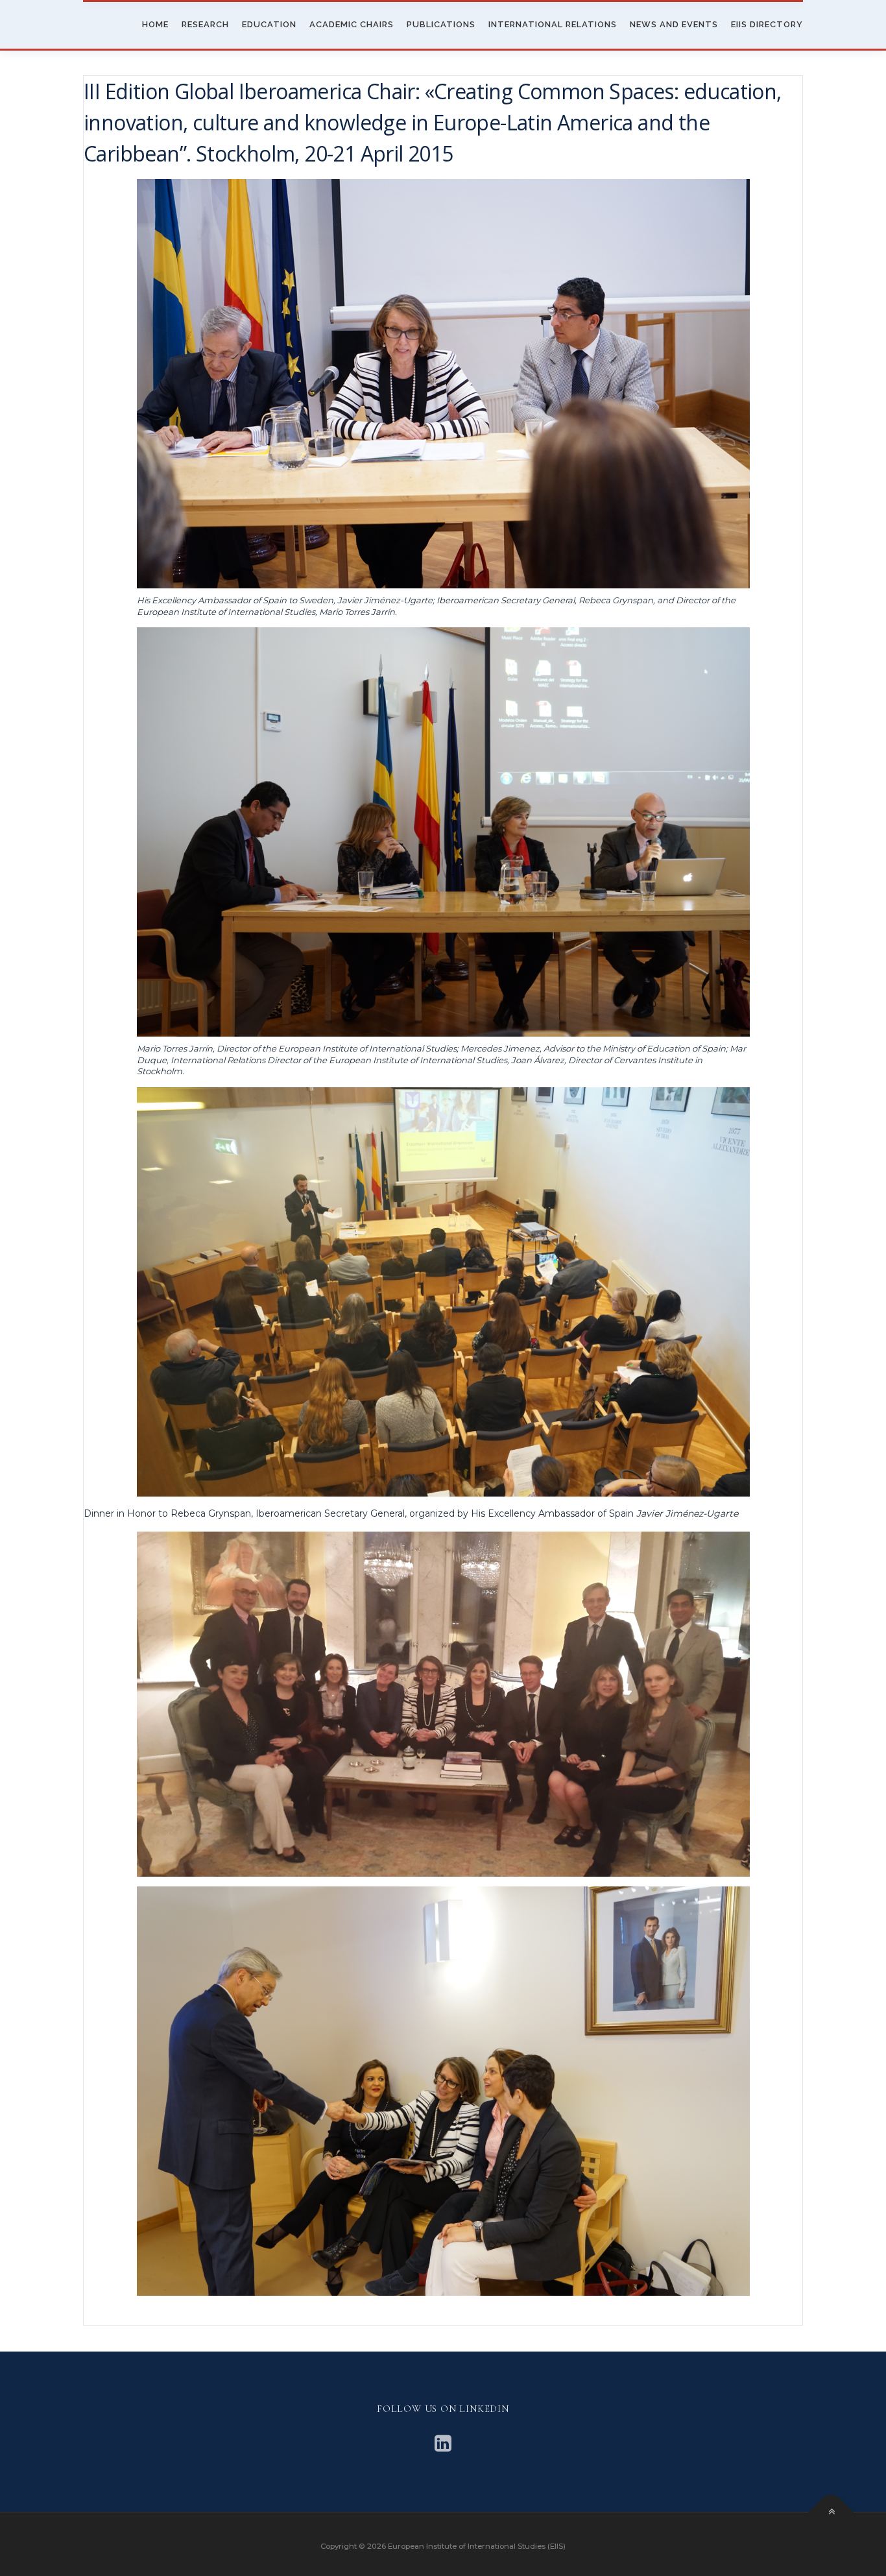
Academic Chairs (352, 24)
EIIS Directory (767, 24)
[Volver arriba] (831, 2513)
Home (155, 24)
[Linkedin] (443, 2443)
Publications (441, 24)
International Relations (553, 24)
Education (269, 24)
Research (205, 24)
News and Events (674, 24)
